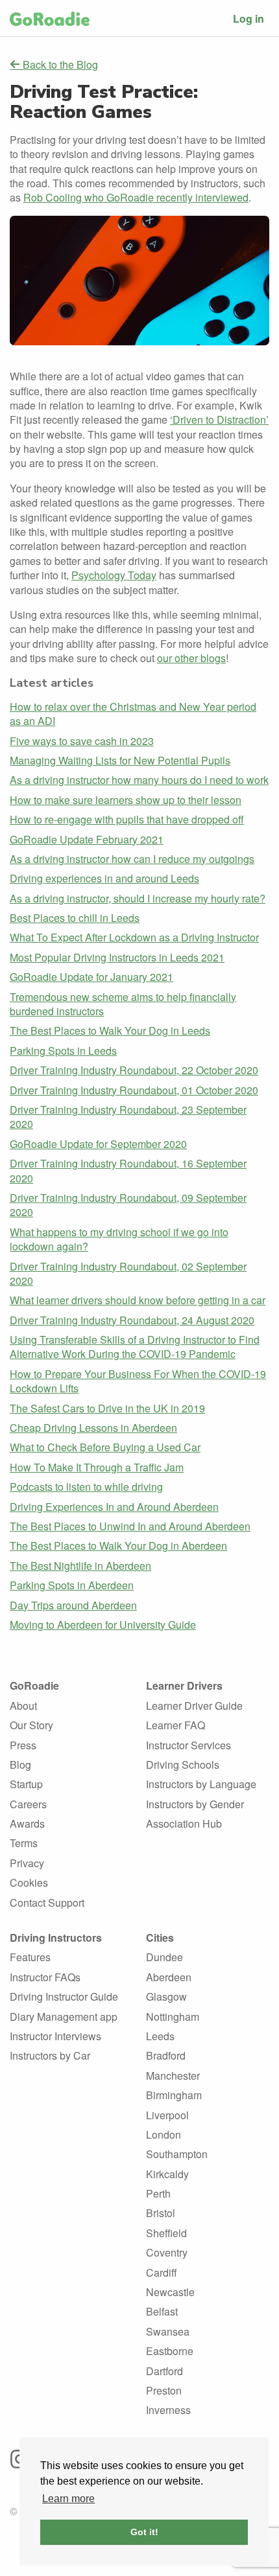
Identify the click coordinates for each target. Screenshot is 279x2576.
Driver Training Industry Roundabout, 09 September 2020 (128, 1205)
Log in (249, 18)
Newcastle (170, 2292)
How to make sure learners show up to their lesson (126, 800)
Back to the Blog (59, 65)
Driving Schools (183, 1765)
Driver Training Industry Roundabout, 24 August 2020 (132, 1320)
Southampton (177, 2154)
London (164, 2134)
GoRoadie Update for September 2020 (98, 1144)
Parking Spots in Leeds (63, 1051)
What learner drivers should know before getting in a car (138, 1300)
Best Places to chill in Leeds (75, 918)
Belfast (162, 2311)
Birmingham (174, 2095)
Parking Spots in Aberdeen (72, 1585)
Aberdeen (169, 1977)
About (23, 1706)
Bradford (166, 2055)
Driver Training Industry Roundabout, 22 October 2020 (134, 1070)
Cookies (29, 1882)
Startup (26, 1784)
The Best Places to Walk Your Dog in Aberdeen (118, 1546)
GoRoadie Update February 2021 (87, 839)
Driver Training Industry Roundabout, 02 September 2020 (128, 1273)
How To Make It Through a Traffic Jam (97, 1467)
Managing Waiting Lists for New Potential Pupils (120, 760)
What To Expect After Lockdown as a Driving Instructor (134, 937)
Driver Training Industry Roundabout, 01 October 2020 (134, 1090)
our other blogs (191, 658)
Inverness (168, 2410)
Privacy (27, 1863)
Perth (158, 2193)
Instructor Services (188, 1745)
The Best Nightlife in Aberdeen (80, 1566)
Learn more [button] (68, 2499)
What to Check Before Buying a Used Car (105, 1447)
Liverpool (167, 2115)
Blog (20, 1765)
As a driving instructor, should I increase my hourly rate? (138, 898)
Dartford (164, 2371)
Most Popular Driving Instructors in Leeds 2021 (117, 957)
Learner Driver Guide (194, 1706)
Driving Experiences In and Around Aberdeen (114, 1507)
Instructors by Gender (195, 1804)
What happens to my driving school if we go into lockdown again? (119, 1239)
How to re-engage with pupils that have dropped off (127, 819)
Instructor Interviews (55, 2036)
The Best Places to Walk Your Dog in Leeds (110, 1030)
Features (30, 1957)
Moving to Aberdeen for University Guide (103, 1625)
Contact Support (47, 1903)
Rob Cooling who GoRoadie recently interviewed (136, 197)
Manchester (173, 2076)
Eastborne (170, 2351)
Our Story (31, 1725)
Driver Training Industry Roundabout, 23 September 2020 (128, 1117)
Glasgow (166, 1996)
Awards (27, 1823)
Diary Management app (64, 2017)
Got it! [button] (144, 2532)
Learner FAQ (176, 1725)
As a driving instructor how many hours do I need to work (139, 780)
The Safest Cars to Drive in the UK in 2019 (107, 1408)
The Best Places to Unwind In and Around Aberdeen (130, 1526)
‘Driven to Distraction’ (219, 420)
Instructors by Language (201, 1784)
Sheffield (166, 2233)
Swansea (168, 2331)
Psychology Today (114, 575)
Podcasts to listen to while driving (86, 1487)
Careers (28, 1804)
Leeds (160, 2036)
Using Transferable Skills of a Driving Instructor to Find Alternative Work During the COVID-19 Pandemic (135, 1347)
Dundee (164, 1957)
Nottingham (173, 2017)
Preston (164, 2390)
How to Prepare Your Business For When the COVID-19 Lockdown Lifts (138, 1381)
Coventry (167, 2252)
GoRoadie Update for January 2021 (91, 977)
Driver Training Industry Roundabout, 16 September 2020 (128, 1170)
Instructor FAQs (45, 1977)
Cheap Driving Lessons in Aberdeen (93, 1428)
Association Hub (184, 1823)
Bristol (161, 2213)
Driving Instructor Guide (64, 1996)
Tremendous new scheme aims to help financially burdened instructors (123, 1004)
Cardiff (162, 2272)
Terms (24, 1843)
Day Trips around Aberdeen (73, 1605)
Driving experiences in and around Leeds (104, 878)
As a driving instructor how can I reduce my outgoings (132, 859)
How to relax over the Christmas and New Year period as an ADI (133, 714)
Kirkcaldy (167, 2174)
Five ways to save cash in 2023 (82, 741)
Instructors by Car (50, 2055)
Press (23, 1745)
